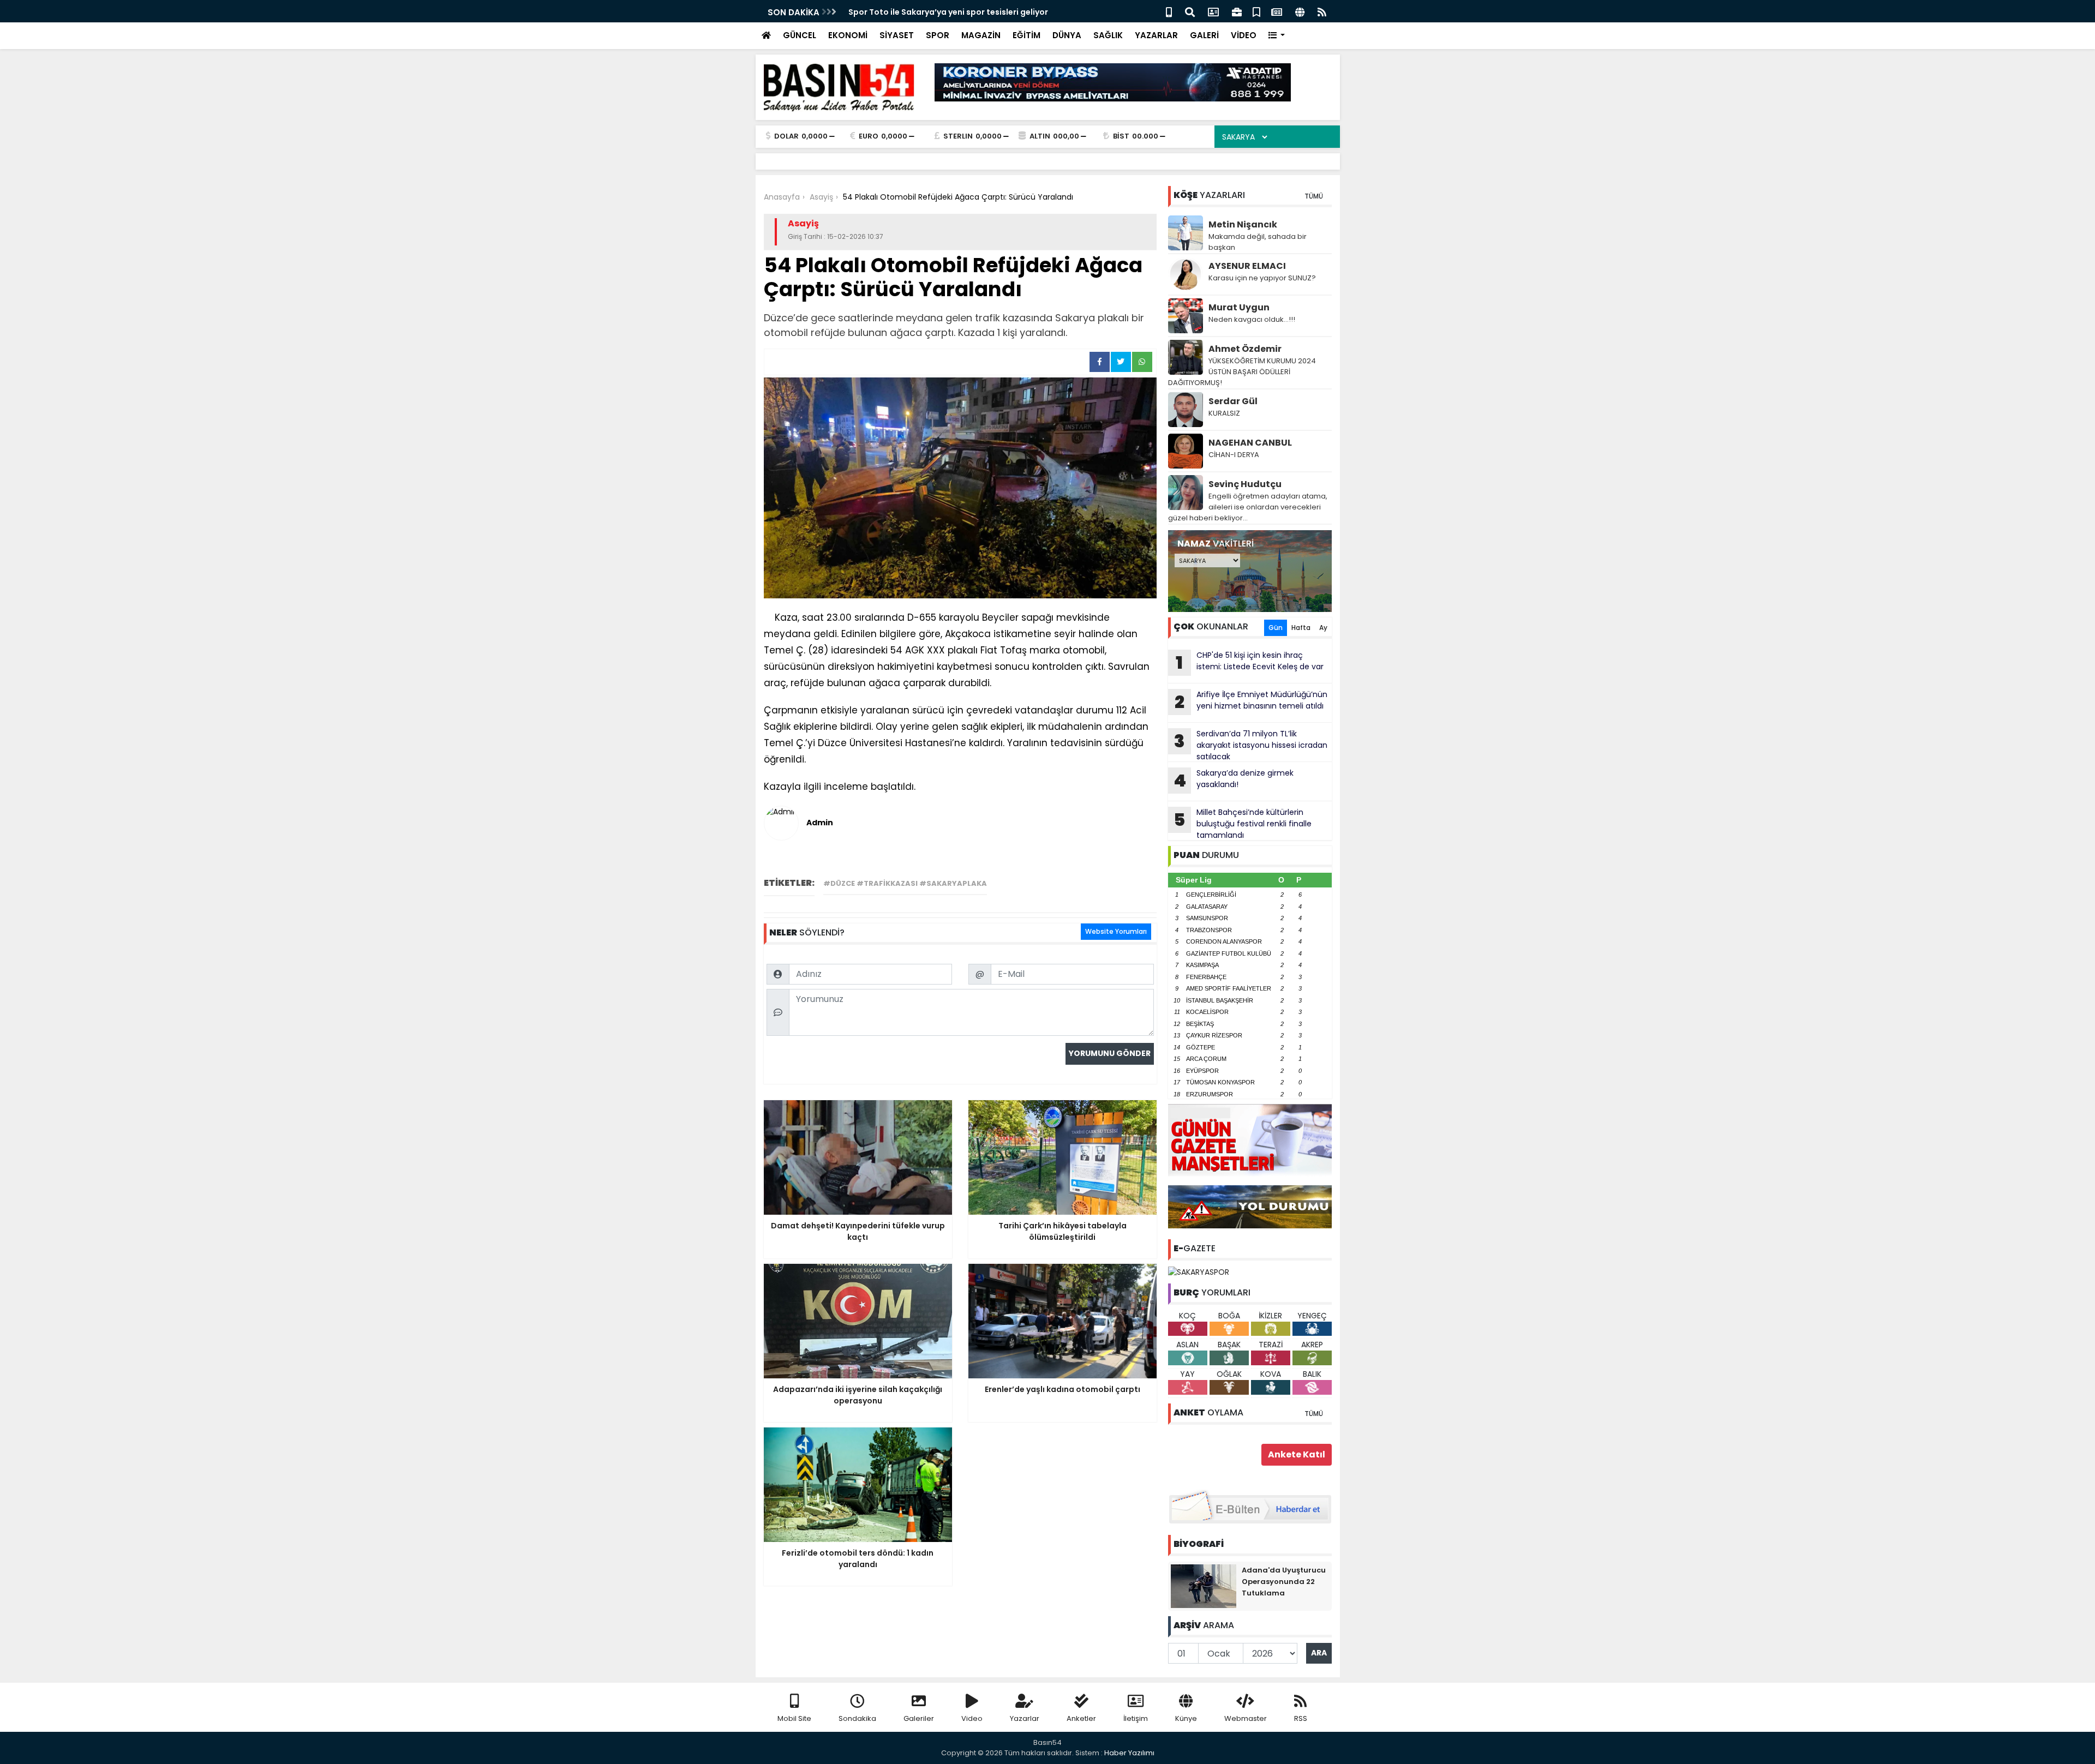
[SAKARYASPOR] (1199, 1271)
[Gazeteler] (1277, 11)
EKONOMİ (848, 35)
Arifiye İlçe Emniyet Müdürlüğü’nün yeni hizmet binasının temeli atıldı (1251, 701)
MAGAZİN (981, 35)
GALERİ (1204, 35)
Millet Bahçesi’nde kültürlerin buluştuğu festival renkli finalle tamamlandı (1243, 824)
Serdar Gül (1233, 401)
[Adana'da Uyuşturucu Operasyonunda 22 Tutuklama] (1204, 1585)
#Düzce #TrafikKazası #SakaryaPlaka (905, 883)
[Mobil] (1169, 11)
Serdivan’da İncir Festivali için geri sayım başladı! (947, 12)
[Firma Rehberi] (1237, 11)
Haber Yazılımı (1129, 1753)
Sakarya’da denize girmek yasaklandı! (1234, 780)
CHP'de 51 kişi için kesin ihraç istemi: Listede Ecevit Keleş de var (1250, 662)
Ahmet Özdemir (1245, 349)
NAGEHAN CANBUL (1250, 443)
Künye (1186, 1718)
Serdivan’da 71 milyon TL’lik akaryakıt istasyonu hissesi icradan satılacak (1251, 745)
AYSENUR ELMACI (1247, 266)
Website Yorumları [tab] (1116, 931)
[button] (1277, 36)
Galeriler (919, 1718)
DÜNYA (1067, 35)
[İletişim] (1213, 11)
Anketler (1081, 1718)
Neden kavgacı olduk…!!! (1252, 319)
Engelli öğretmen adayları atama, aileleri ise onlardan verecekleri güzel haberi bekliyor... (1248, 507)
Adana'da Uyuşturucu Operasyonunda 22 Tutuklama (1284, 1582)
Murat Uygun (1239, 307)
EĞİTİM (1026, 35)
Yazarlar (1025, 1718)
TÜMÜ (1314, 196)
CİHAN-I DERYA (1234, 455)
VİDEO (1244, 35)
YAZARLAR (1156, 35)
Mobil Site (794, 1718)
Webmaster (1246, 1718)
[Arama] (1190, 11)
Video (972, 1718)
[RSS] (1322, 11)
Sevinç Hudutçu (1245, 484)
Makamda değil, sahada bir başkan (1258, 242)
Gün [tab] (1276, 628)
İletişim (1136, 1718)
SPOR (938, 35)
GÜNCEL (800, 35)
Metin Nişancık (1243, 224)
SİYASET (897, 35)
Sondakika (857, 1718)
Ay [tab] (1323, 628)
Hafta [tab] (1301, 628)
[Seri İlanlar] (1256, 11)
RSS (1301, 1718)
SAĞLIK (1108, 35)
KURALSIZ (1224, 413)
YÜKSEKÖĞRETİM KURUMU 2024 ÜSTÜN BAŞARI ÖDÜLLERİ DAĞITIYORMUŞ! (1242, 372)
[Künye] (1300, 11)
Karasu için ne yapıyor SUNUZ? (1262, 278)
